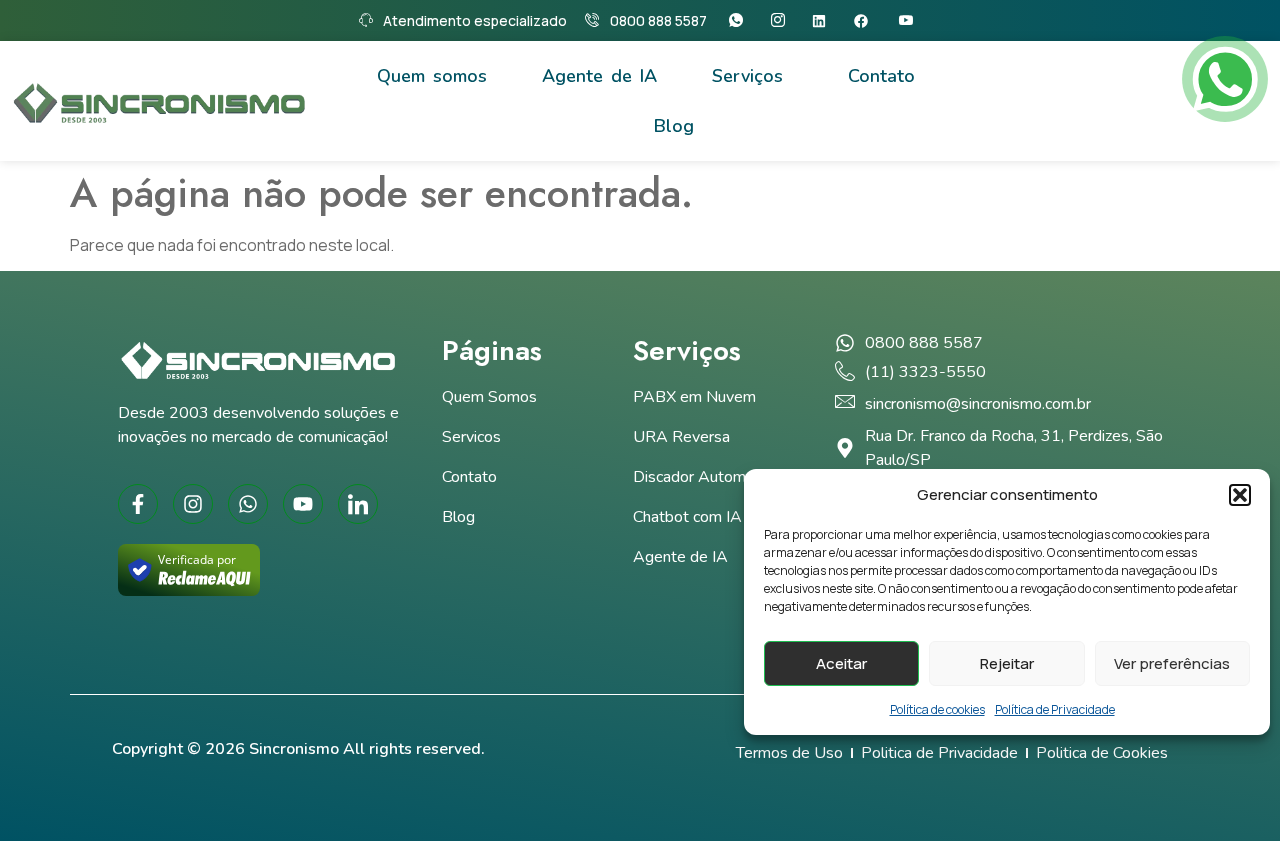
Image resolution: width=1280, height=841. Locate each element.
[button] (1240, 495)
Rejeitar (1007, 663)
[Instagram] (782, 20)
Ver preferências (1172, 663)
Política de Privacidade (1055, 709)
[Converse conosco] (1225, 79)
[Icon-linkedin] (358, 504)
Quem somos (432, 76)
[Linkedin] (825, 21)
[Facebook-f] (138, 504)
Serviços (747, 76)
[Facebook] (867, 21)
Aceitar (841, 663)
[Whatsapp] (740, 20)
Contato (881, 76)
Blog (674, 126)
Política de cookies (937, 709)
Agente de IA (599, 76)
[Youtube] (910, 20)
